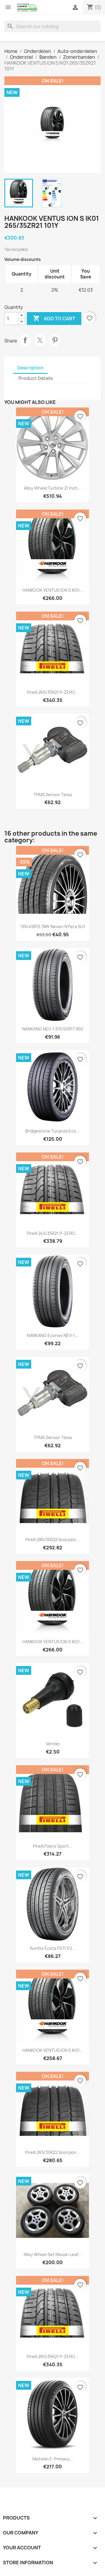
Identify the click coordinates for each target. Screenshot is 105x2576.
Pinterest (55, 340)
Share (25, 340)
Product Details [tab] (36, 378)
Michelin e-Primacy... (53, 2459)
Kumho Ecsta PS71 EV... (53, 1948)
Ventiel (53, 1744)
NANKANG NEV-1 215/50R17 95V (53, 1029)
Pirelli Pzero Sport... (52, 1846)
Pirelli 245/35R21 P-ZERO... (52, 1233)
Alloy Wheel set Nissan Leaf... (52, 2254)
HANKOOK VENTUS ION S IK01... (53, 590)
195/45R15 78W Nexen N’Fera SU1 (53, 926)
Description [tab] (30, 368)
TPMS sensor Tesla (53, 795)
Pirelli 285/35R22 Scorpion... (53, 1540)
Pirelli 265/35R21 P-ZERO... (52, 692)
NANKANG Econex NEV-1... (52, 1335)
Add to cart (54, 318)
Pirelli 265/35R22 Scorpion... (52, 2152)
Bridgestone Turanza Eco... (52, 1131)
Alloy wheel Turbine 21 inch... (52, 488)
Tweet (40, 340)
